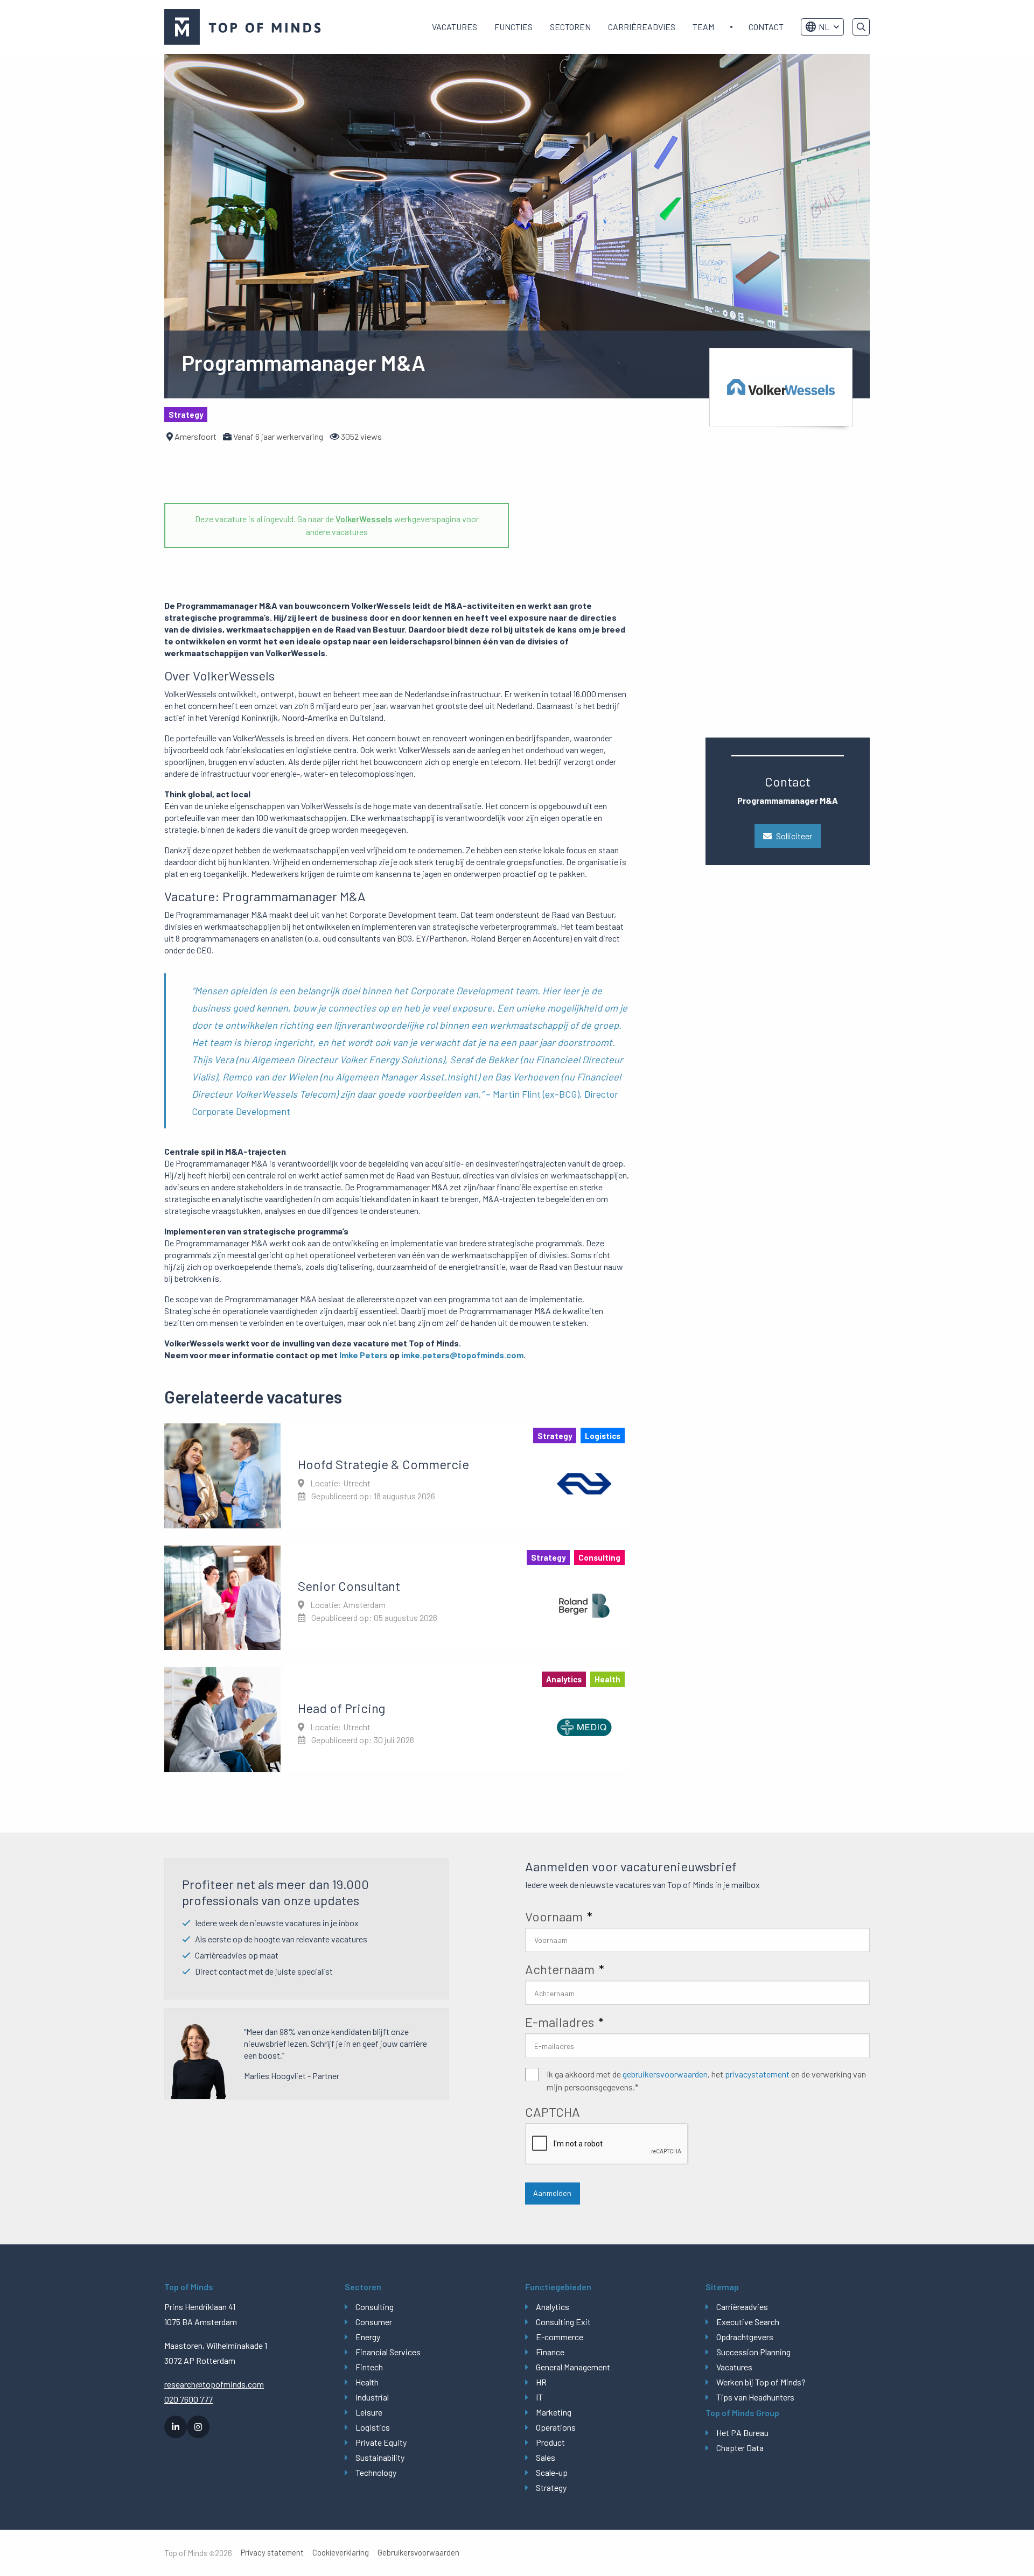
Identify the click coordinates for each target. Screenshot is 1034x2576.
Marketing (554, 2412)
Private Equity (381, 2442)
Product (550, 2442)
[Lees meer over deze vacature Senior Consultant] (397, 1598)
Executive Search (748, 2322)
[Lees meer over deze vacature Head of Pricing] (397, 1719)
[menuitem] (455, 27)
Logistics (373, 2427)
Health (367, 2382)
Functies (513, 27)
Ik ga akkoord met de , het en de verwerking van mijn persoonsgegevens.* (706, 2080)
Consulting (375, 2307)
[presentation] (607, 2144)
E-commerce (560, 2337)
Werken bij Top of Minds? (761, 2382)
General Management (573, 2367)
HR (541, 2382)
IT (539, 2397)
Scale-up (552, 2472)
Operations (556, 2427)
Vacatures (455, 27)
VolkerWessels (364, 519)
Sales (546, 2457)
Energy (368, 2337)
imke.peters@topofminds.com (462, 1355)
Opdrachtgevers (745, 2337)
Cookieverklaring (341, 2553)
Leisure (369, 2412)
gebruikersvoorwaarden (665, 2074)
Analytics (553, 2307)
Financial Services (388, 2352)
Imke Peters (364, 1355)
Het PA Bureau (742, 2433)
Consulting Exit (563, 2322)
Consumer (374, 2322)
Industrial (372, 2397)
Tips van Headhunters (755, 2397)
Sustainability (380, 2457)
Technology (376, 2472)
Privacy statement (272, 2553)
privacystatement (757, 2074)
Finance (550, 2352)
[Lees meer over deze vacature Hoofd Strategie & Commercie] (397, 1476)
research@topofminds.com (214, 2384)
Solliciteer (794, 836)
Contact (766, 27)
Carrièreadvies (642, 27)
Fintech (369, 2367)
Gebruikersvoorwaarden (418, 2553)
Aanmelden (552, 2193)
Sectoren (570, 27)
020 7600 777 (188, 2399)
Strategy (551, 2487)
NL (824, 27)
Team (703, 27)
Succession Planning (753, 2352)
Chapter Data (740, 2448)
